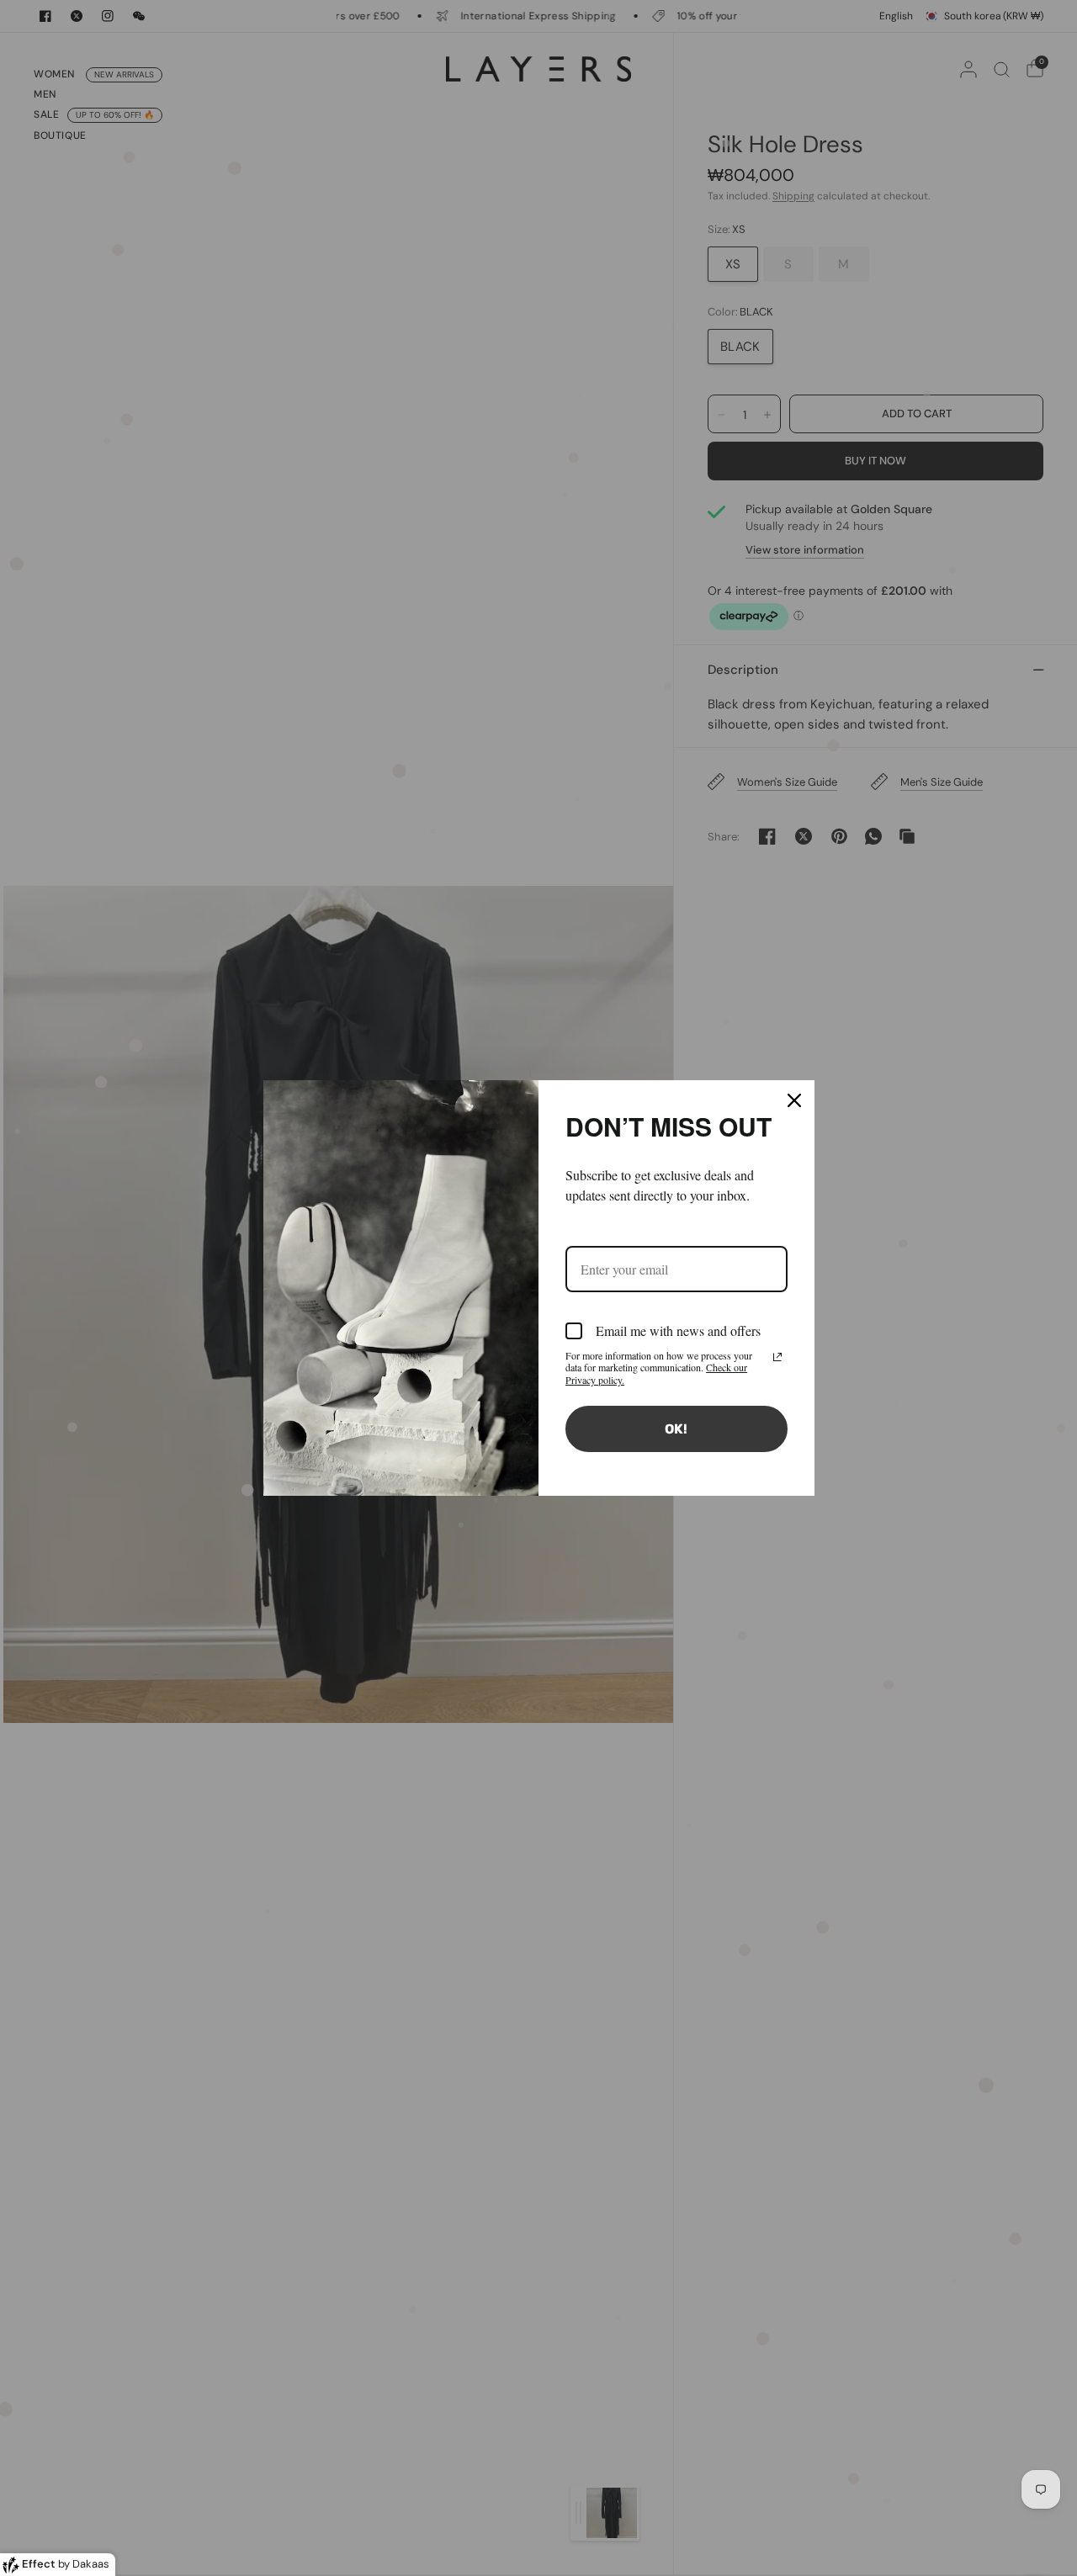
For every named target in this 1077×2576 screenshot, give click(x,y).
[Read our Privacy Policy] (777, 1357)
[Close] (794, 1100)
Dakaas (91, 2564)
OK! (676, 1429)
